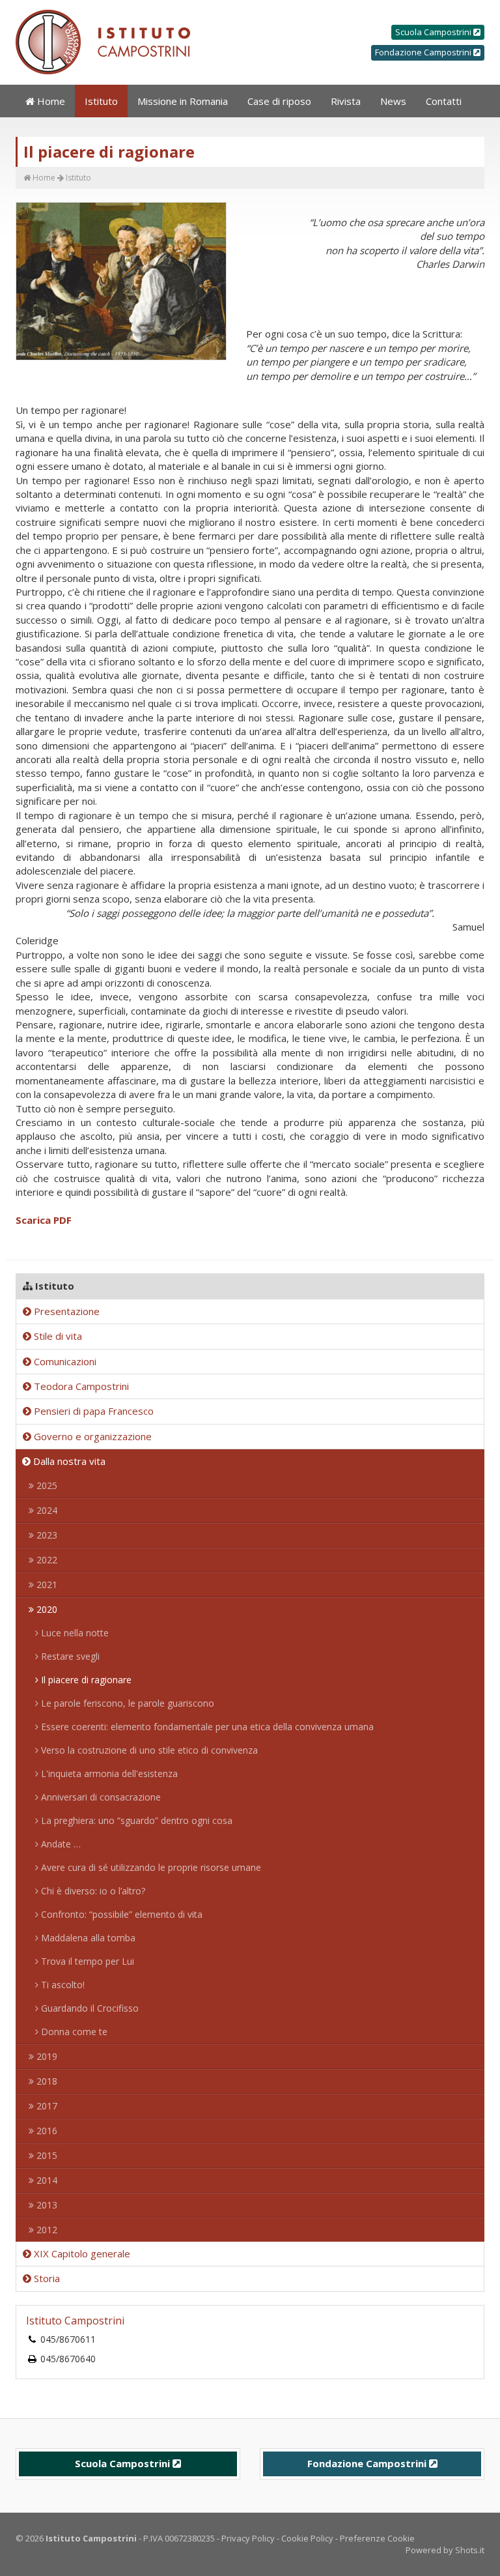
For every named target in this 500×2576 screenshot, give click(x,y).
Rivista (346, 101)
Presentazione (65, 1311)
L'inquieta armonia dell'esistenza (108, 1773)
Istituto (101, 101)
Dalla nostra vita (68, 1461)
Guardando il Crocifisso (89, 2008)
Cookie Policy (307, 2538)
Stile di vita (57, 1336)
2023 (46, 1535)
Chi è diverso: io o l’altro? (92, 1891)
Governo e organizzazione (91, 1436)
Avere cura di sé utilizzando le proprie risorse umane (150, 1867)
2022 (46, 1560)
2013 (46, 2205)
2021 (46, 1585)
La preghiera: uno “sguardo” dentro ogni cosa (135, 1820)
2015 (46, 2155)
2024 (46, 1510)
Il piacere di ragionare (85, 1680)
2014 (46, 2180)
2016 (46, 2131)
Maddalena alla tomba (87, 1938)
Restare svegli (69, 1656)
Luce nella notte (74, 1633)
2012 (46, 2230)
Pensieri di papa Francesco (92, 1411)
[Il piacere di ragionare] (121, 282)
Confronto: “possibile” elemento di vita (120, 1914)
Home (50, 101)
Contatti (444, 101)
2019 (46, 2056)
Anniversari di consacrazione (100, 1797)
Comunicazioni (64, 1361)
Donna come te (73, 2032)
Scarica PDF (44, 1220)
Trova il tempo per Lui (86, 1961)
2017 (46, 2106)
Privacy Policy (248, 2538)
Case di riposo (279, 101)
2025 (46, 1485)
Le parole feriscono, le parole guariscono (126, 1703)
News (393, 101)
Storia (46, 2278)
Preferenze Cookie (377, 2538)
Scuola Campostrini (434, 32)
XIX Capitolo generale (81, 2253)
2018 (46, 2081)
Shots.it (470, 2550)
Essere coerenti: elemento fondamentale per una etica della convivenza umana (206, 1727)
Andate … (60, 1844)
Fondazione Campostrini (424, 52)
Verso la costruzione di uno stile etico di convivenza (148, 1750)
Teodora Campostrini (80, 1386)
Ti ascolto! (62, 1985)
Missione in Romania (183, 101)
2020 (46, 1609)
